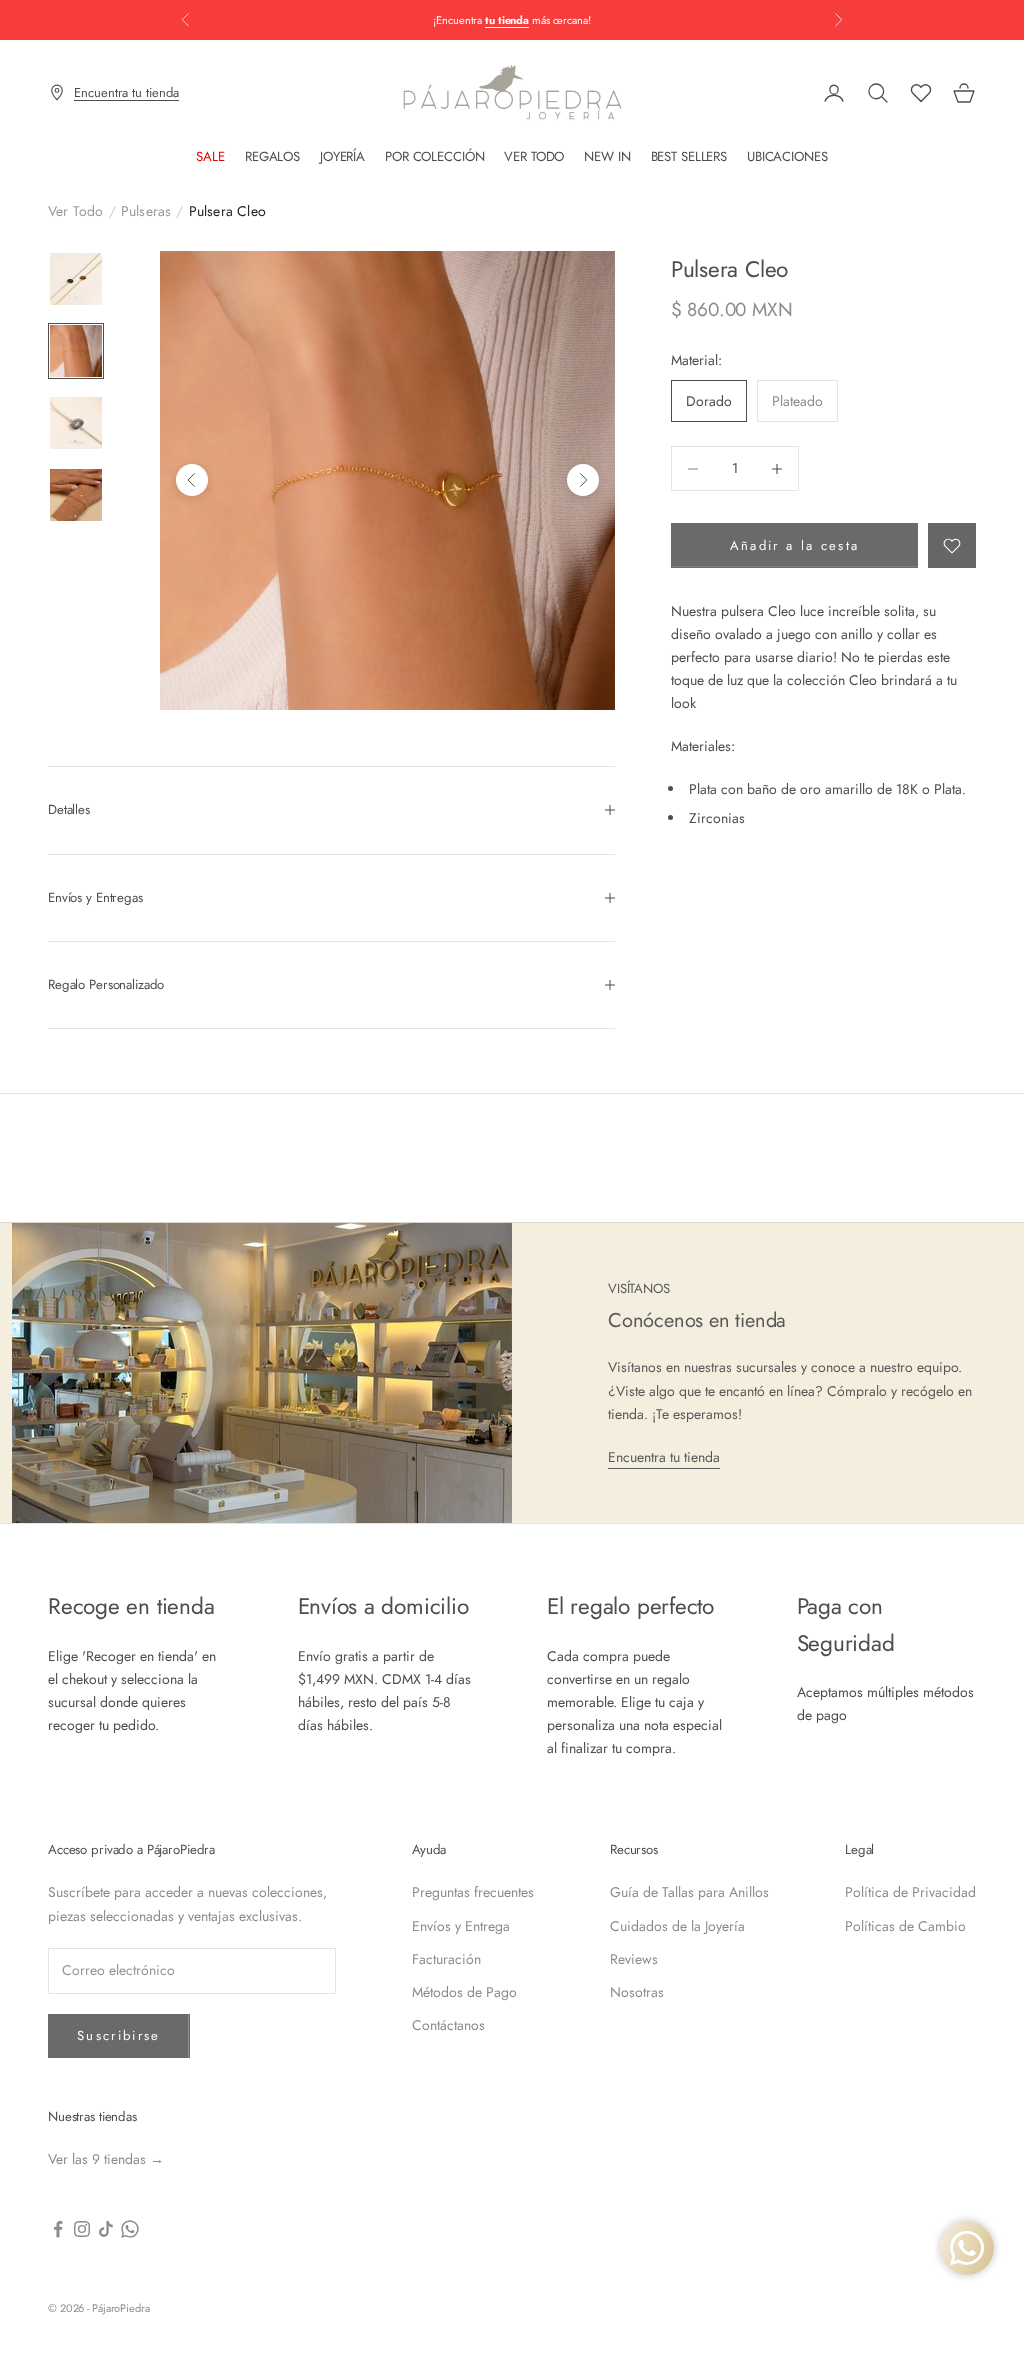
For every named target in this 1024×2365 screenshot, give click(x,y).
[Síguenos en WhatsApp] (130, 2229)
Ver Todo (76, 211)
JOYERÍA (342, 156)
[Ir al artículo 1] (76, 279)
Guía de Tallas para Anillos (689, 1892)
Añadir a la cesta (795, 545)
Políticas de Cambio (905, 1926)
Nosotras (637, 1992)
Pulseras (146, 211)
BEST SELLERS (689, 156)
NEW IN (607, 156)
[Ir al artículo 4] (76, 495)
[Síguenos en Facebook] (58, 2229)
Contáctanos (448, 2025)
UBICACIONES (787, 156)
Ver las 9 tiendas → (106, 2159)
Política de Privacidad (910, 1892)
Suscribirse (119, 2035)
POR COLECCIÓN (434, 156)
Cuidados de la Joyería (677, 1926)
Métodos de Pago (464, 1992)
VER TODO (534, 156)
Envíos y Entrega (461, 1926)
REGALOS (272, 156)
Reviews (634, 1959)
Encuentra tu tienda (664, 1457)
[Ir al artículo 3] (76, 423)
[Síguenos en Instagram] (82, 2229)
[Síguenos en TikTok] (106, 2229)
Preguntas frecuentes (473, 1892)
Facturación (446, 1959)
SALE (210, 156)
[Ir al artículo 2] (76, 351)
